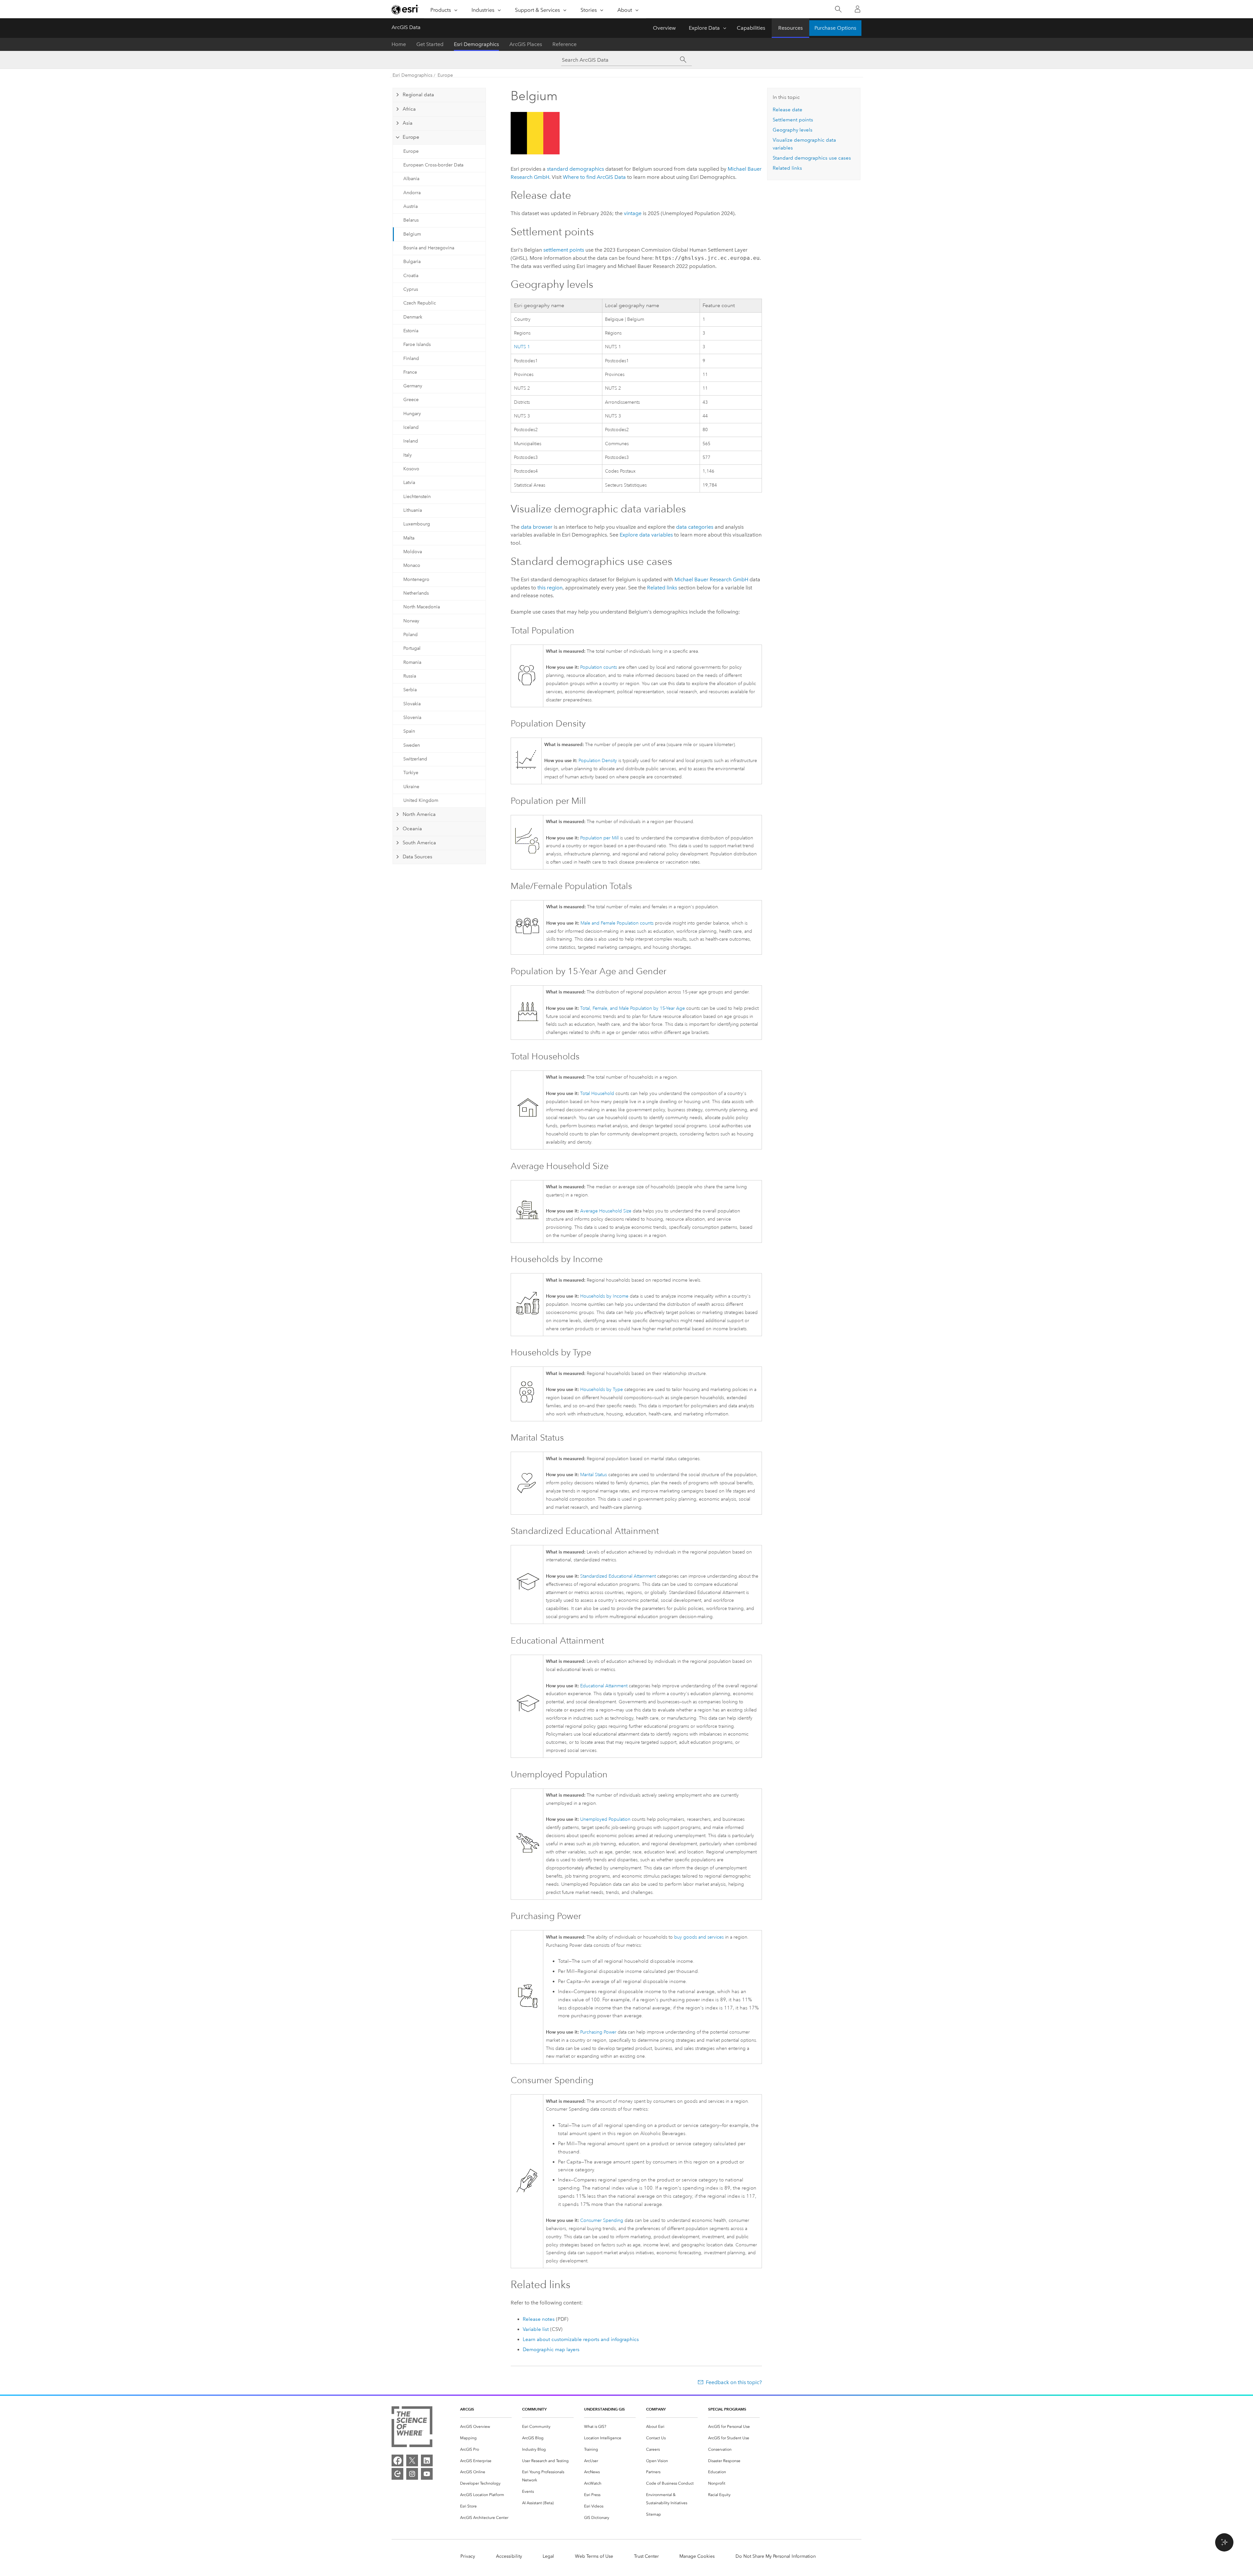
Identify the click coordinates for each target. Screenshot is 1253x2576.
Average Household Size (606, 1211)
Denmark (413, 317)
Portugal (412, 648)
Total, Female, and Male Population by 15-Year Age (633, 1008)
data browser (537, 527)
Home (399, 44)
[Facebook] (397, 2460)
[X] (412, 2460)
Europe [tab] (411, 137)
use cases (812, 158)
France (410, 372)
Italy (408, 455)
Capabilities (751, 28)
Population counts (599, 667)
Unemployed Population (605, 1819)
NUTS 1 (522, 347)
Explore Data (704, 28)
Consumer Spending (602, 2220)
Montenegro (416, 579)
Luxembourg (417, 524)
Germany (413, 386)
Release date (788, 110)
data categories (695, 527)
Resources (790, 28)
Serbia (410, 690)
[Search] (838, 9)
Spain (409, 731)
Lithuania (413, 510)
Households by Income (604, 1296)
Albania (411, 179)
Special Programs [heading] (727, 2409)
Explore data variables (646, 535)
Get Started (430, 44)
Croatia (411, 276)
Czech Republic (420, 303)
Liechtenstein (417, 497)
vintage (633, 213)
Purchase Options (835, 28)
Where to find (594, 177)
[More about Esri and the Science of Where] (412, 2428)
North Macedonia (422, 607)
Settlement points (793, 120)
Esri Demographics (476, 44)
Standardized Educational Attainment (618, 1576)
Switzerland (415, 759)
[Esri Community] (397, 2474)
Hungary (412, 414)
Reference (565, 44)
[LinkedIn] (427, 2460)
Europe (445, 75)
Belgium (412, 234)
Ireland (411, 441)
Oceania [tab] (412, 829)
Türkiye (411, 773)
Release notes (539, 2319)
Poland (410, 635)
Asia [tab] (408, 123)
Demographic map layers (551, 2350)
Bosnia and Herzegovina (429, 248)
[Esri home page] (405, 9)
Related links (662, 588)
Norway (411, 621)
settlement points (564, 250)
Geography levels (793, 130)
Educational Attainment (604, 1686)
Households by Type (602, 1389)
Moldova (413, 552)
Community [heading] (534, 2409)
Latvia (409, 483)
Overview (664, 28)
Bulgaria (412, 262)
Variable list (536, 2329)
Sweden (412, 745)
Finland (411, 359)
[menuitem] (486, 2427)
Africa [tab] (409, 109)
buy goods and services (699, 1937)
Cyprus (411, 289)
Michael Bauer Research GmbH (711, 579)
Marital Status (594, 1475)
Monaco (412, 565)
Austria (410, 206)
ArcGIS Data (406, 27)
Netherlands (416, 593)
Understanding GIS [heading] (604, 2409)
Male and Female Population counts (617, 923)
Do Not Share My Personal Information (776, 2556)
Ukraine (411, 787)
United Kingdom (421, 800)
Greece (411, 400)
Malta (409, 538)
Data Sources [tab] (418, 857)
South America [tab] (419, 843)
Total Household (597, 1093)
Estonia (411, 331)
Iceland (411, 427)
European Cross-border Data (433, 165)
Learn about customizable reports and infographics (581, 2339)
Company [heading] (656, 2409)
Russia (410, 676)
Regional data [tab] (418, 95)
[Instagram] (412, 2474)
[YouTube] (427, 2474)
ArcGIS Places (526, 44)
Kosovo (411, 469)
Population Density (598, 761)
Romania (412, 662)
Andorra (412, 193)
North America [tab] (419, 814)
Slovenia (412, 718)
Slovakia (412, 704)
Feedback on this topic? (734, 2382)
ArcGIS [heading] (467, 2409)
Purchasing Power (598, 2032)
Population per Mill (599, 838)
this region (550, 588)
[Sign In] (858, 9)
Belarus (411, 220)
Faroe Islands (417, 344)
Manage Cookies (697, 2556)
